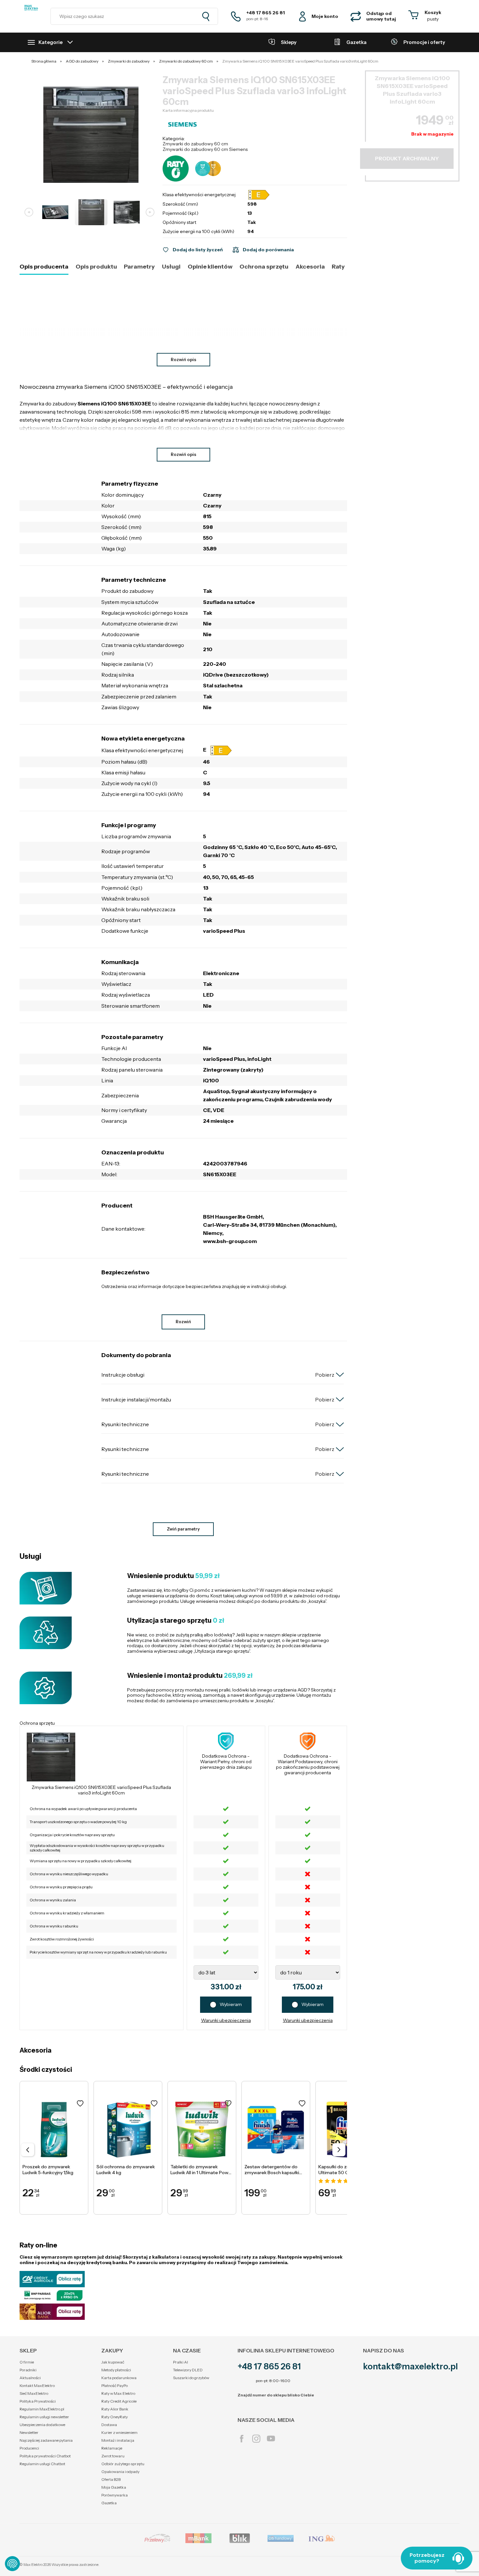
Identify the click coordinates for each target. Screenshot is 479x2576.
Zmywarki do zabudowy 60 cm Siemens (205, 149)
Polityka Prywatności (38, 2401)
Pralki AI (181, 2362)
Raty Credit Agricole (119, 2401)
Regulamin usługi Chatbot (42, 2464)
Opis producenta (44, 267)
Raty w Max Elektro (118, 2393)
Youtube (271, 2439)
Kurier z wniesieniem (119, 2432)
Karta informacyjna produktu (188, 110)
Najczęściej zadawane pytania (46, 2440)
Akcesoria (310, 267)
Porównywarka (115, 2495)
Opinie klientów (210, 267)
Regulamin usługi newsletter (44, 2417)
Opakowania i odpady (120, 2472)
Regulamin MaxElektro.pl (42, 2409)
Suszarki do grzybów (191, 2378)
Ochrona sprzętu (264, 267)
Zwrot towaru (113, 2456)
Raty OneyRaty (115, 2417)
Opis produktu (96, 267)
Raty (338, 267)
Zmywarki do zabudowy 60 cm (195, 144)
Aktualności (30, 2378)
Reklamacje (112, 2448)
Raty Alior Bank (115, 2409)
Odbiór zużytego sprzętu (123, 2464)
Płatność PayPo (115, 2386)
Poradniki (28, 2370)
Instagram (256, 2439)
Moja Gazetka (114, 2487)
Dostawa (109, 2425)
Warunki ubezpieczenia (226, 2020)
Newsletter (29, 2432)
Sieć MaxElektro (34, 2393)
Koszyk (433, 12)
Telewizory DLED (188, 2370)
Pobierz (325, 1375)
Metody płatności (116, 2370)
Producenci (29, 2448)
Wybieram (231, 2004)
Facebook (242, 2439)
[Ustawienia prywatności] (12, 2564)
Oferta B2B (111, 2479)
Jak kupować (113, 2362)
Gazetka (109, 2503)
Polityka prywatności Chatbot (45, 2456)
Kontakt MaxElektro (37, 2386)
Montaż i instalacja (118, 2440)
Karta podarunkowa (119, 2378)
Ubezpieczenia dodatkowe (42, 2425)
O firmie (27, 2362)
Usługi (171, 267)
